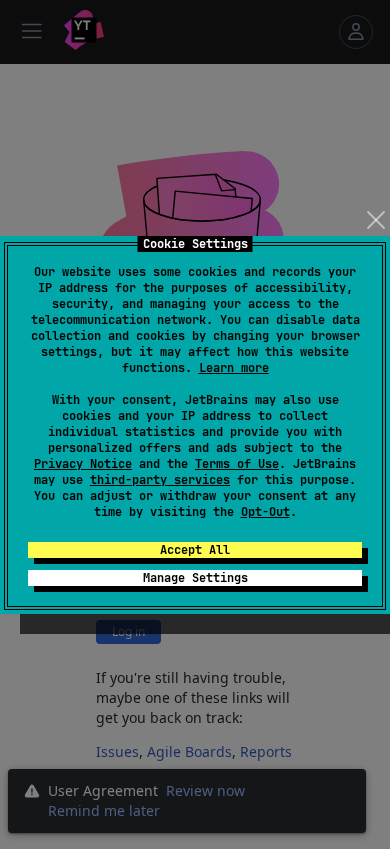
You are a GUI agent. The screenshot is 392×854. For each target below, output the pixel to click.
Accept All (195, 550)
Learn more (234, 368)
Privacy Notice (83, 464)
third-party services (160, 480)
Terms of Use (237, 464)
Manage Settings (195, 578)
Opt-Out (265, 512)
